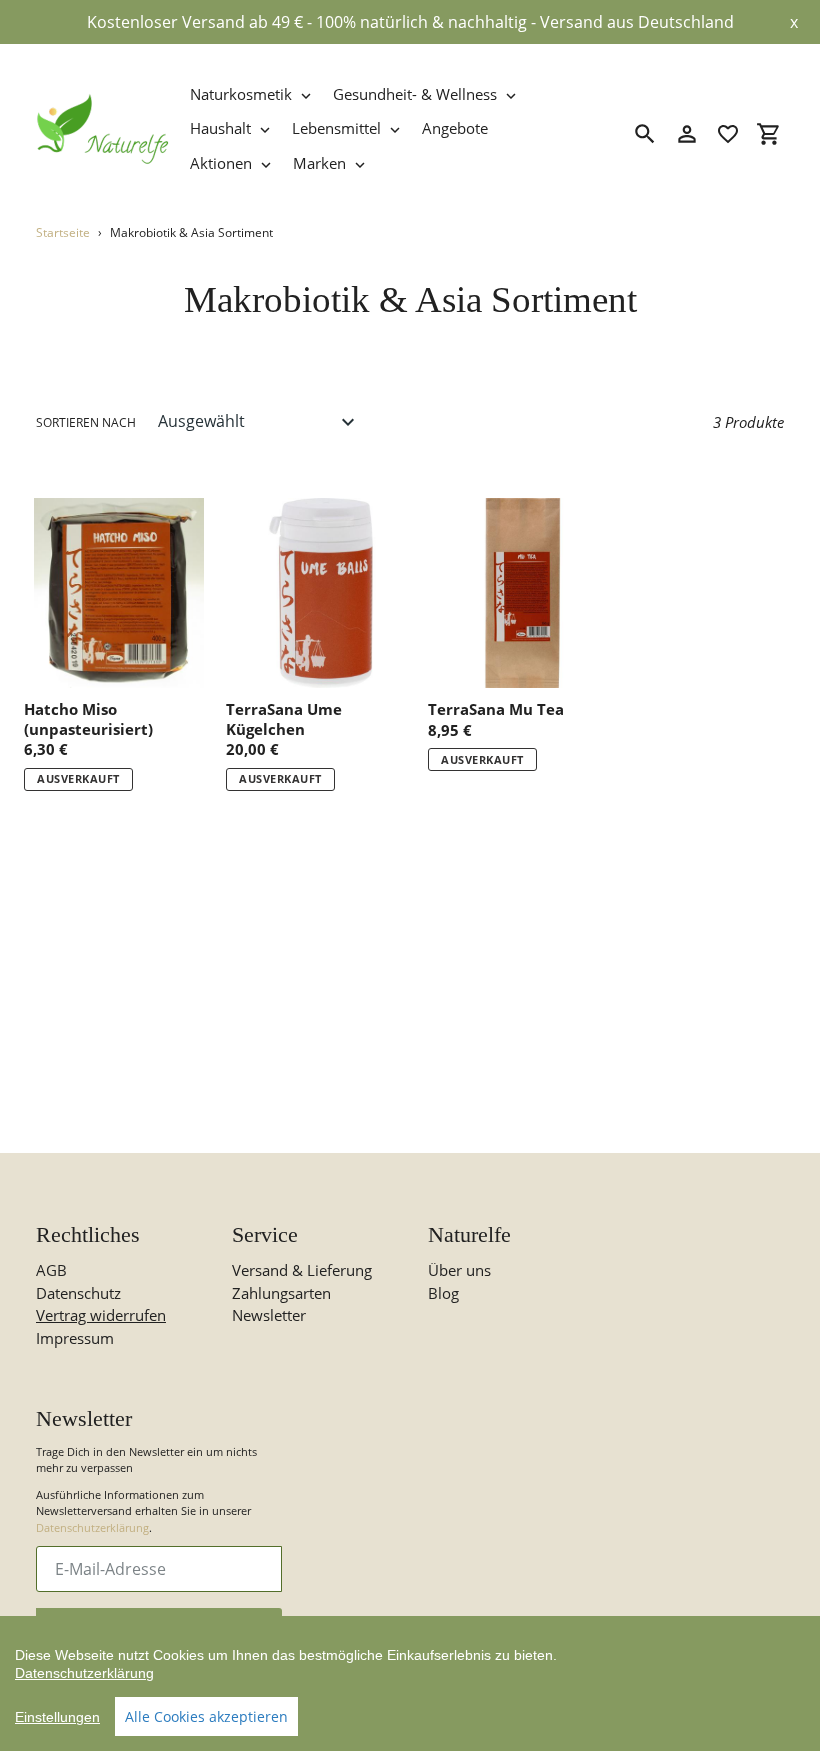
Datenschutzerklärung (92, 1527)
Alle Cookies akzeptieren (206, 1716)
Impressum (75, 1338)
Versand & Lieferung (302, 1270)
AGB (51, 1270)
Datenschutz (78, 1293)
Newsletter (269, 1315)
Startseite (63, 232)
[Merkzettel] (728, 134)
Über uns (459, 1270)
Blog (443, 1293)
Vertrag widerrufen (101, 1315)
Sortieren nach (86, 422)
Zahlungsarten (281, 1293)
